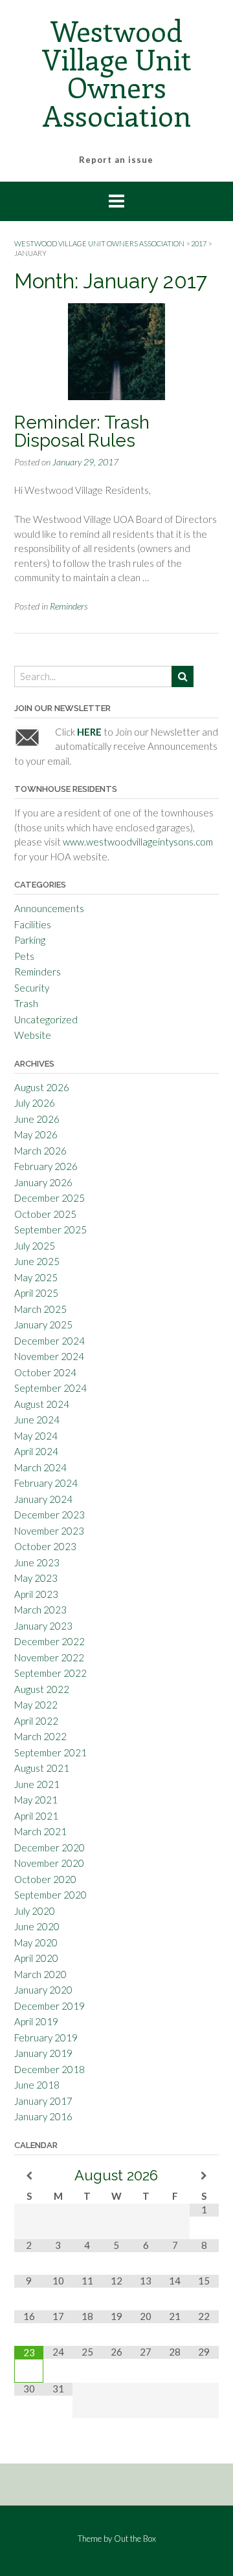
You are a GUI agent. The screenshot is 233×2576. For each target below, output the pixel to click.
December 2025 (50, 1198)
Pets (24, 956)
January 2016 (43, 2116)
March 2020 (40, 1974)
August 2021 (42, 1768)
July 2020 (35, 1911)
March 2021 (40, 1831)
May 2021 (36, 1800)
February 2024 (46, 1483)
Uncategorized (46, 1019)
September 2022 (50, 1673)
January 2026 (43, 1182)
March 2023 (40, 1610)
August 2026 (42, 1087)
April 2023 (36, 1594)
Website (33, 1035)
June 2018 (37, 2085)
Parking (30, 940)
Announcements (49, 908)
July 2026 (35, 1103)
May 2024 (36, 1436)
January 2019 (43, 2053)
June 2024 (37, 1420)
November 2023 (49, 1531)
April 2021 (36, 1816)
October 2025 (45, 1214)
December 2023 (50, 1515)
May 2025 (36, 1277)
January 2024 (43, 1499)
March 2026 (40, 1151)
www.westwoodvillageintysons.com (138, 842)
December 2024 (50, 1341)
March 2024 (40, 1467)
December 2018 (50, 2069)
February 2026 (46, 1166)
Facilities (33, 924)
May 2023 (36, 1578)
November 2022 (49, 1657)
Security (32, 988)
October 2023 (45, 1546)
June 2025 (37, 1261)
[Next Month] (204, 2176)
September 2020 (50, 1895)
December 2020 (50, 1847)
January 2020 (43, 1990)
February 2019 (46, 2038)
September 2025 (50, 1229)
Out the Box (135, 2539)
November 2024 (49, 1356)
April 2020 (36, 1958)
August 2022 (42, 1689)
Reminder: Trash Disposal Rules (82, 431)
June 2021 (37, 1784)
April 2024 (36, 1451)
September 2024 (50, 1388)
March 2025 (40, 1309)
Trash (26, 1003)
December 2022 (50, 1641)
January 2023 (43, 1626)
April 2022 (36, 1721)
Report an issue (116, 160)
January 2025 (43, 1325)
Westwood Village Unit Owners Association (117, 73)
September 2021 (50, 1752)
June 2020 (37, 1926)
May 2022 (36, 1705)
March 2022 (40, 1736)
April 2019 (36, 2021)
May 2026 (36, 1134)
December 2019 (50, 2006)
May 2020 (36, 1943)
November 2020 (49, 1863)
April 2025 (36, 1293)
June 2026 (37, 1119)
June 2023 (37, 1562)
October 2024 (45, 1372)
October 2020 (45, 1879)
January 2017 (43, 2101)
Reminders (69, 606)
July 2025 (35, 1246)
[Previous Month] (29, 2176)
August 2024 (42, 1404)
